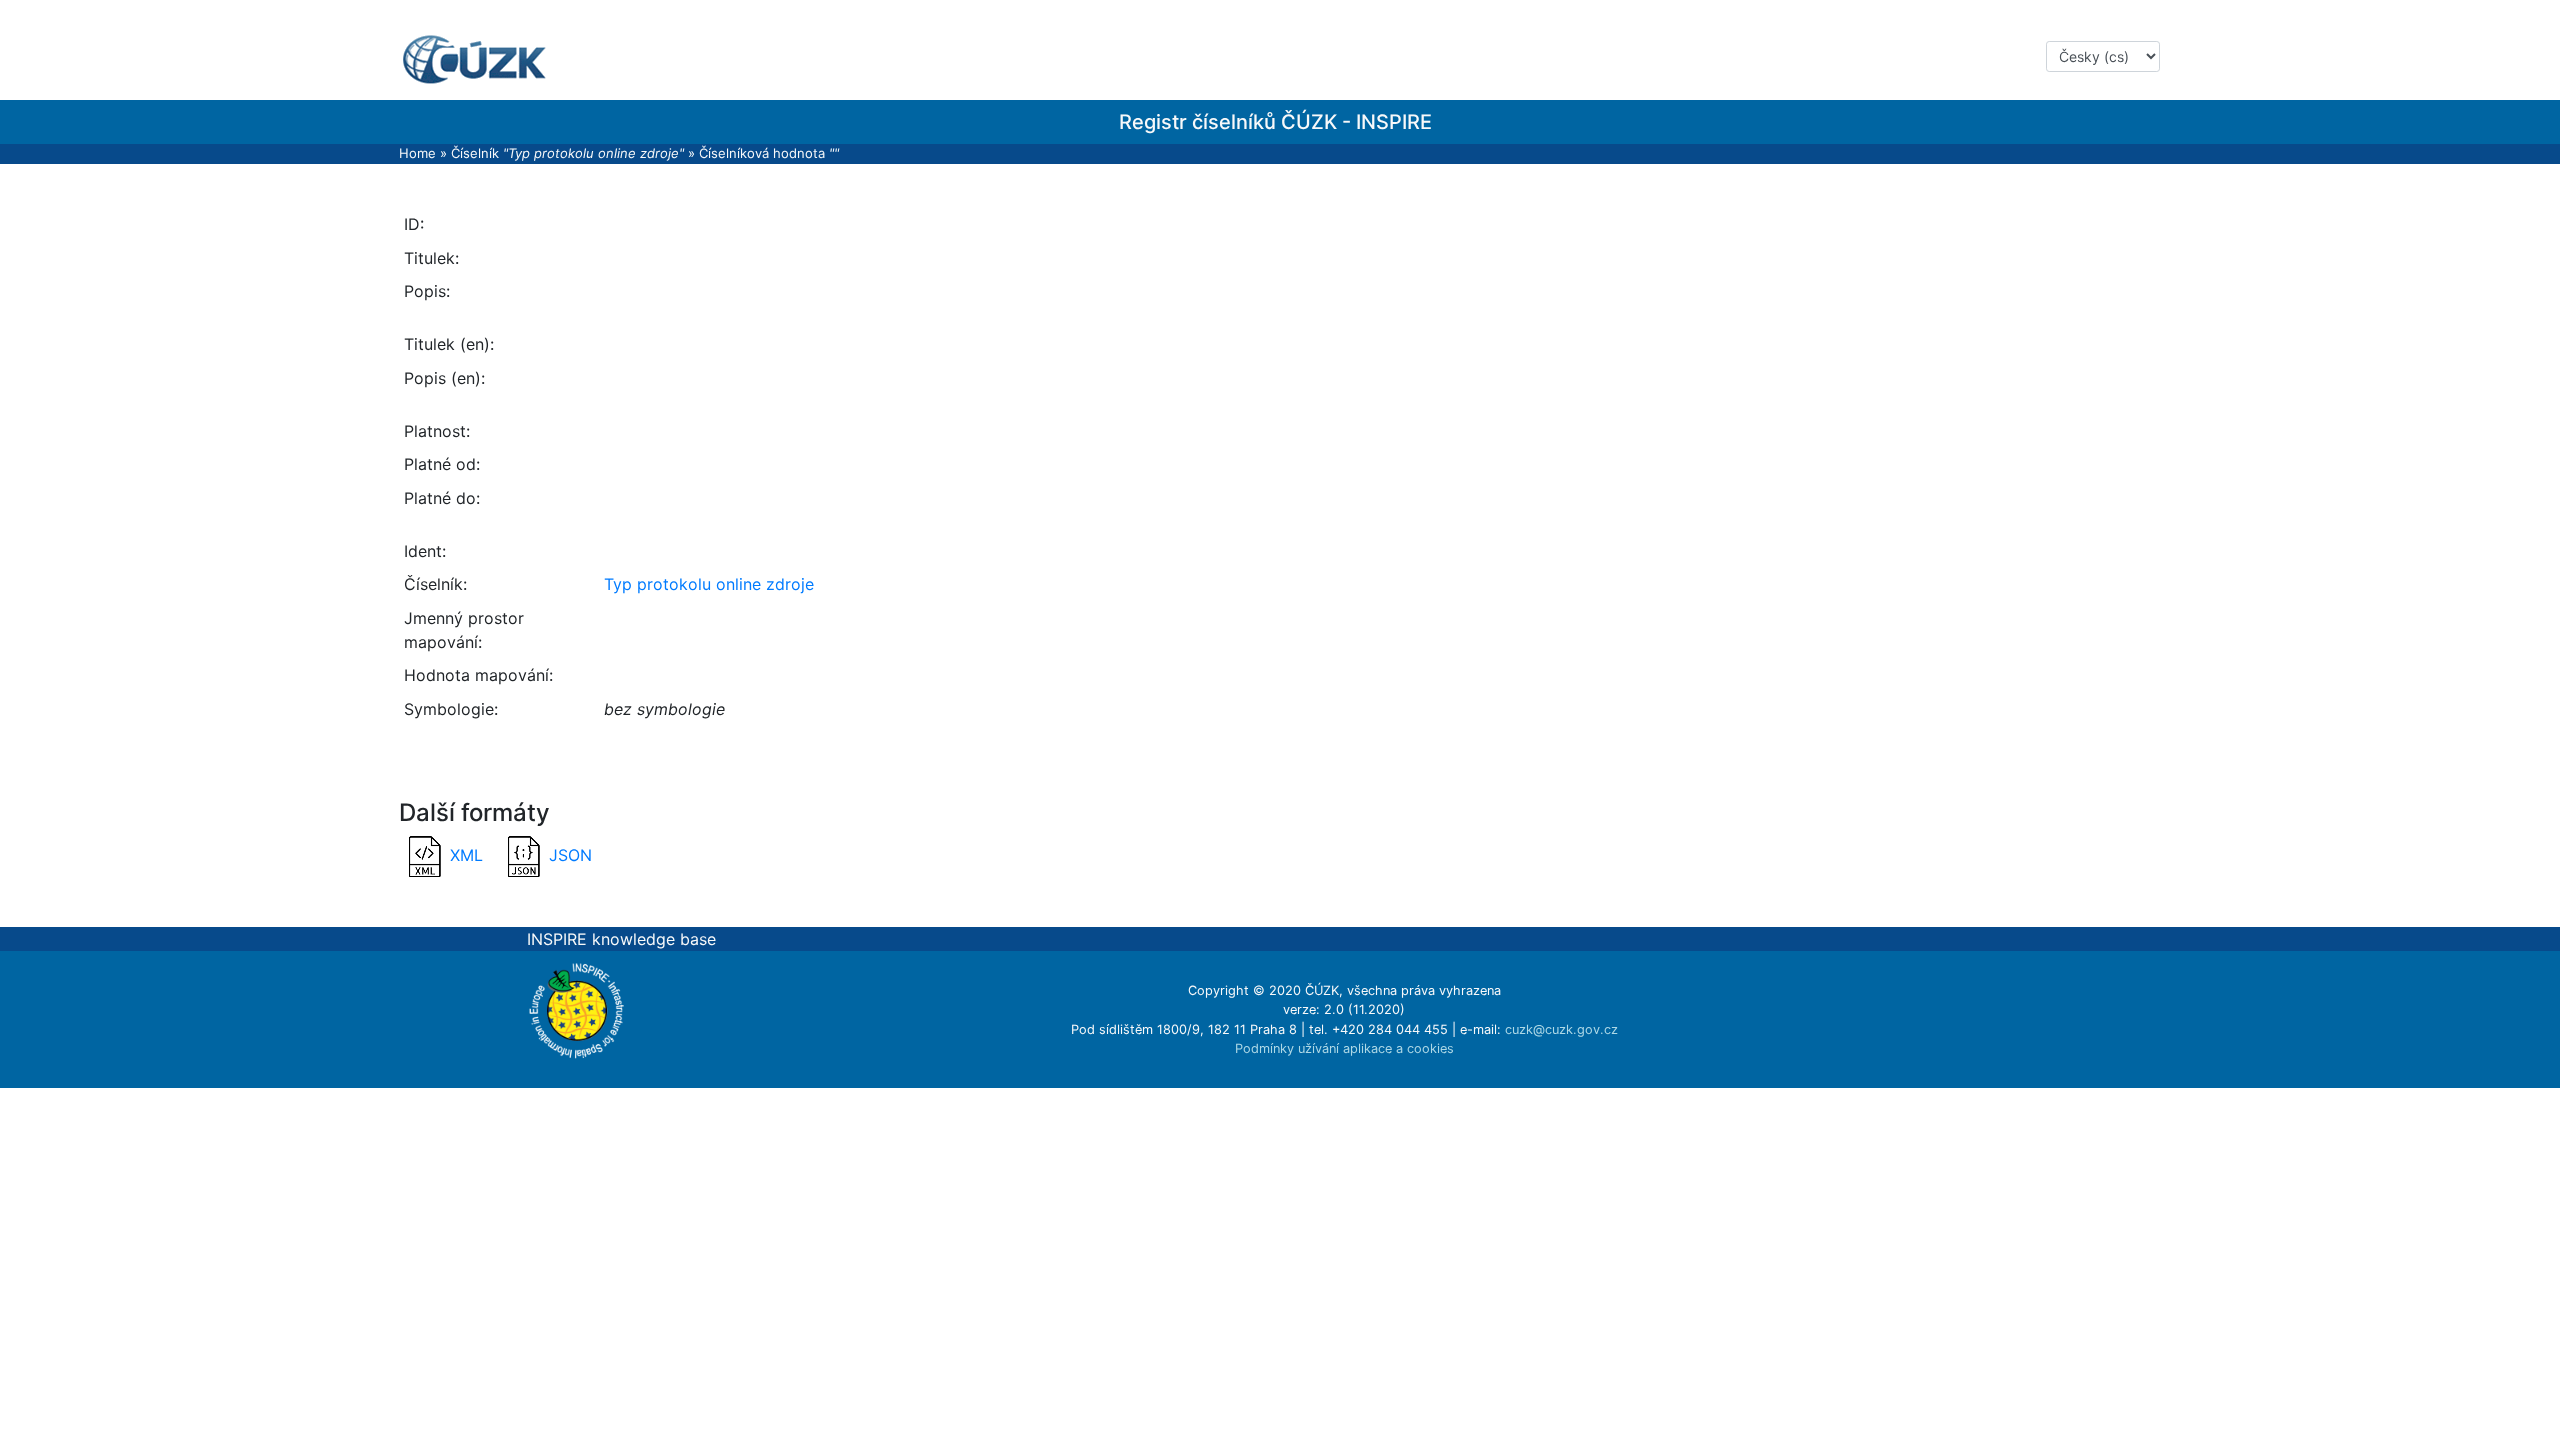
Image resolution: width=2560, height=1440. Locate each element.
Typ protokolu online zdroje (709, 584)
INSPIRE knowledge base (621, 939)
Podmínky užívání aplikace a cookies (1344, 1048)
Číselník (567, 153)
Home (417, 153)
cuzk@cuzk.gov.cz (1561, 1029)
